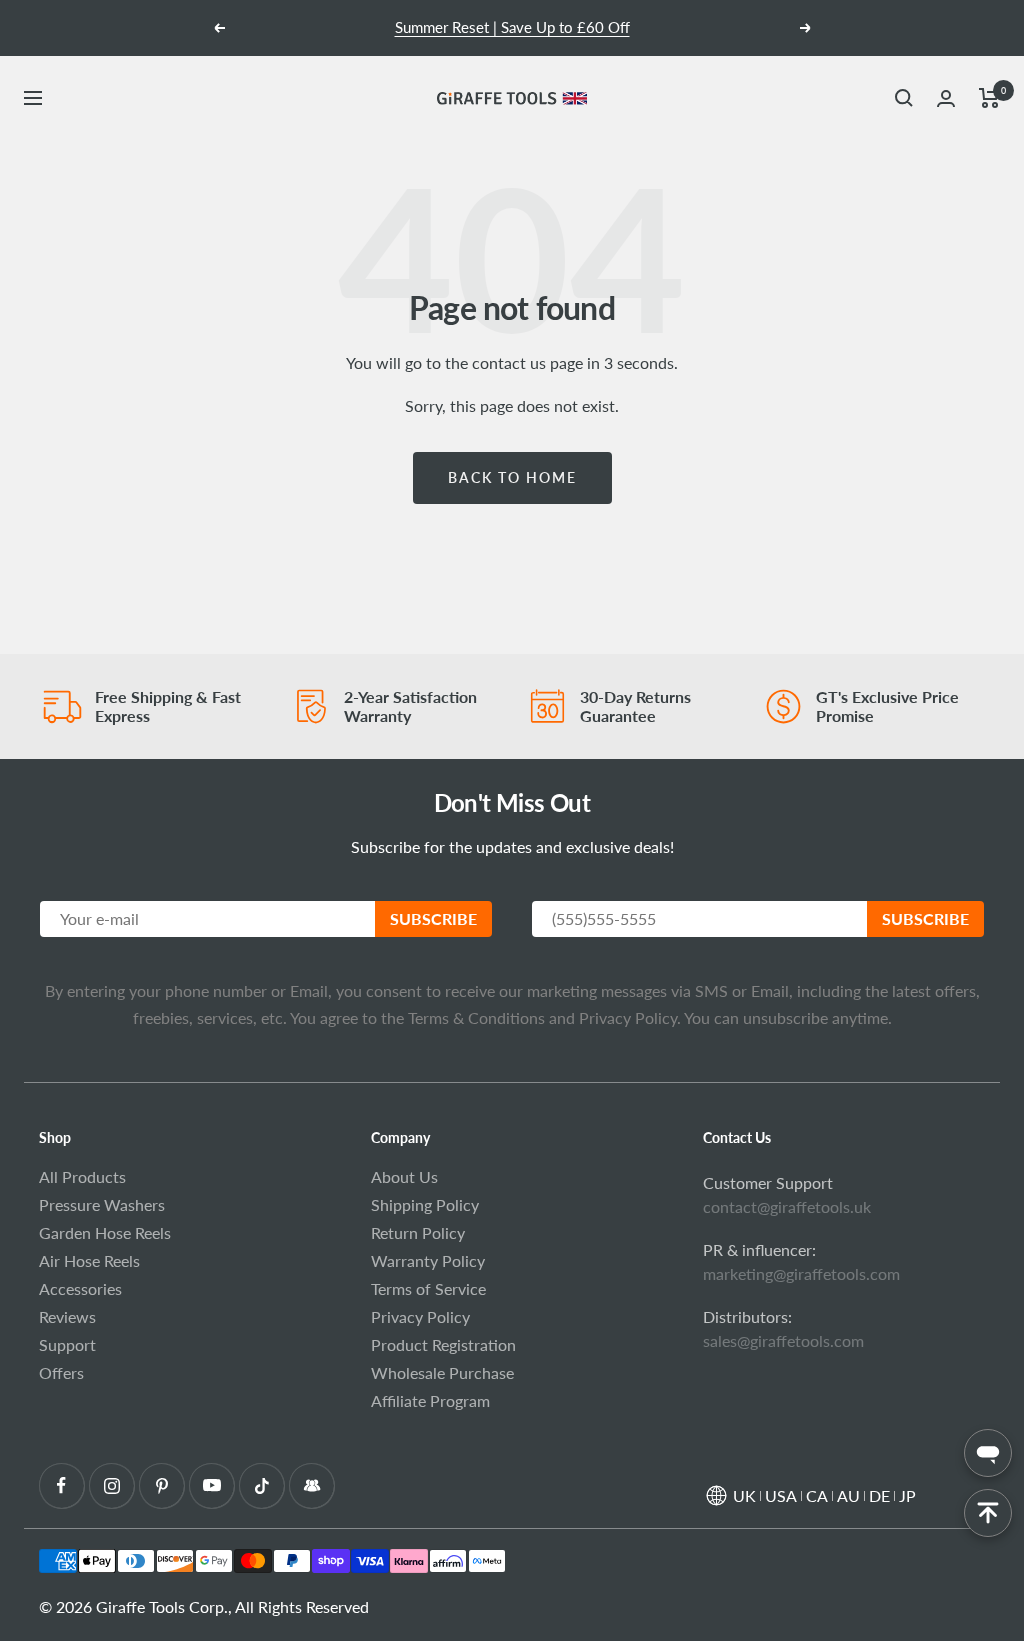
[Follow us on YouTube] (211, 1485)
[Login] (946, 98)
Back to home (512, 477)
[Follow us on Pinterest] (161, 1485)
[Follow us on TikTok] (261, 1485)
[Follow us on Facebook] (61, 1485)
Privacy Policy (626, 1017)
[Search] (904, 98)
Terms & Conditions (476, 1017)
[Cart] (989, 98)
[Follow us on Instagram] (111, 1485)
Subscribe (433, 918)
